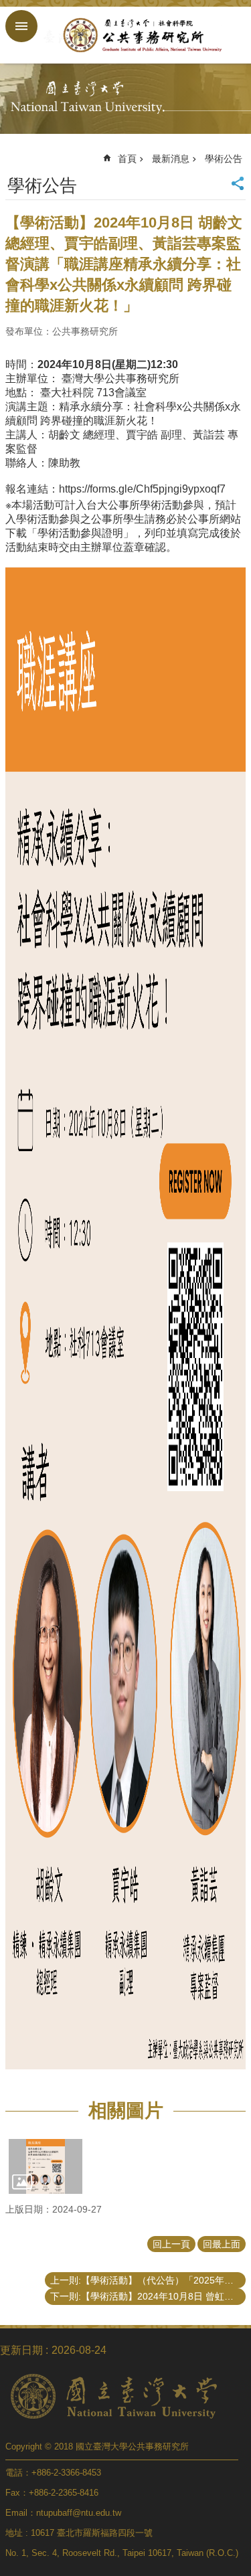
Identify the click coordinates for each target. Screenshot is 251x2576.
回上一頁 (171, 2244)
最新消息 (171, 159)
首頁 (127, 159)
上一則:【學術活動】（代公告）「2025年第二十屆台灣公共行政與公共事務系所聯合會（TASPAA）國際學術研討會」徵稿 (148, 2280)
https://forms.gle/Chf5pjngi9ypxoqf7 (142, 489)
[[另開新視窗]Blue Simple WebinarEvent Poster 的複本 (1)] (46, 2166)
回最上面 (222, 2244)
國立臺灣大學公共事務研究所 (139, 35)
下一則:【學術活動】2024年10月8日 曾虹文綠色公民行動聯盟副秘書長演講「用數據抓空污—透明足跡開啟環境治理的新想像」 (148, 2296)
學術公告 (224, 159)
